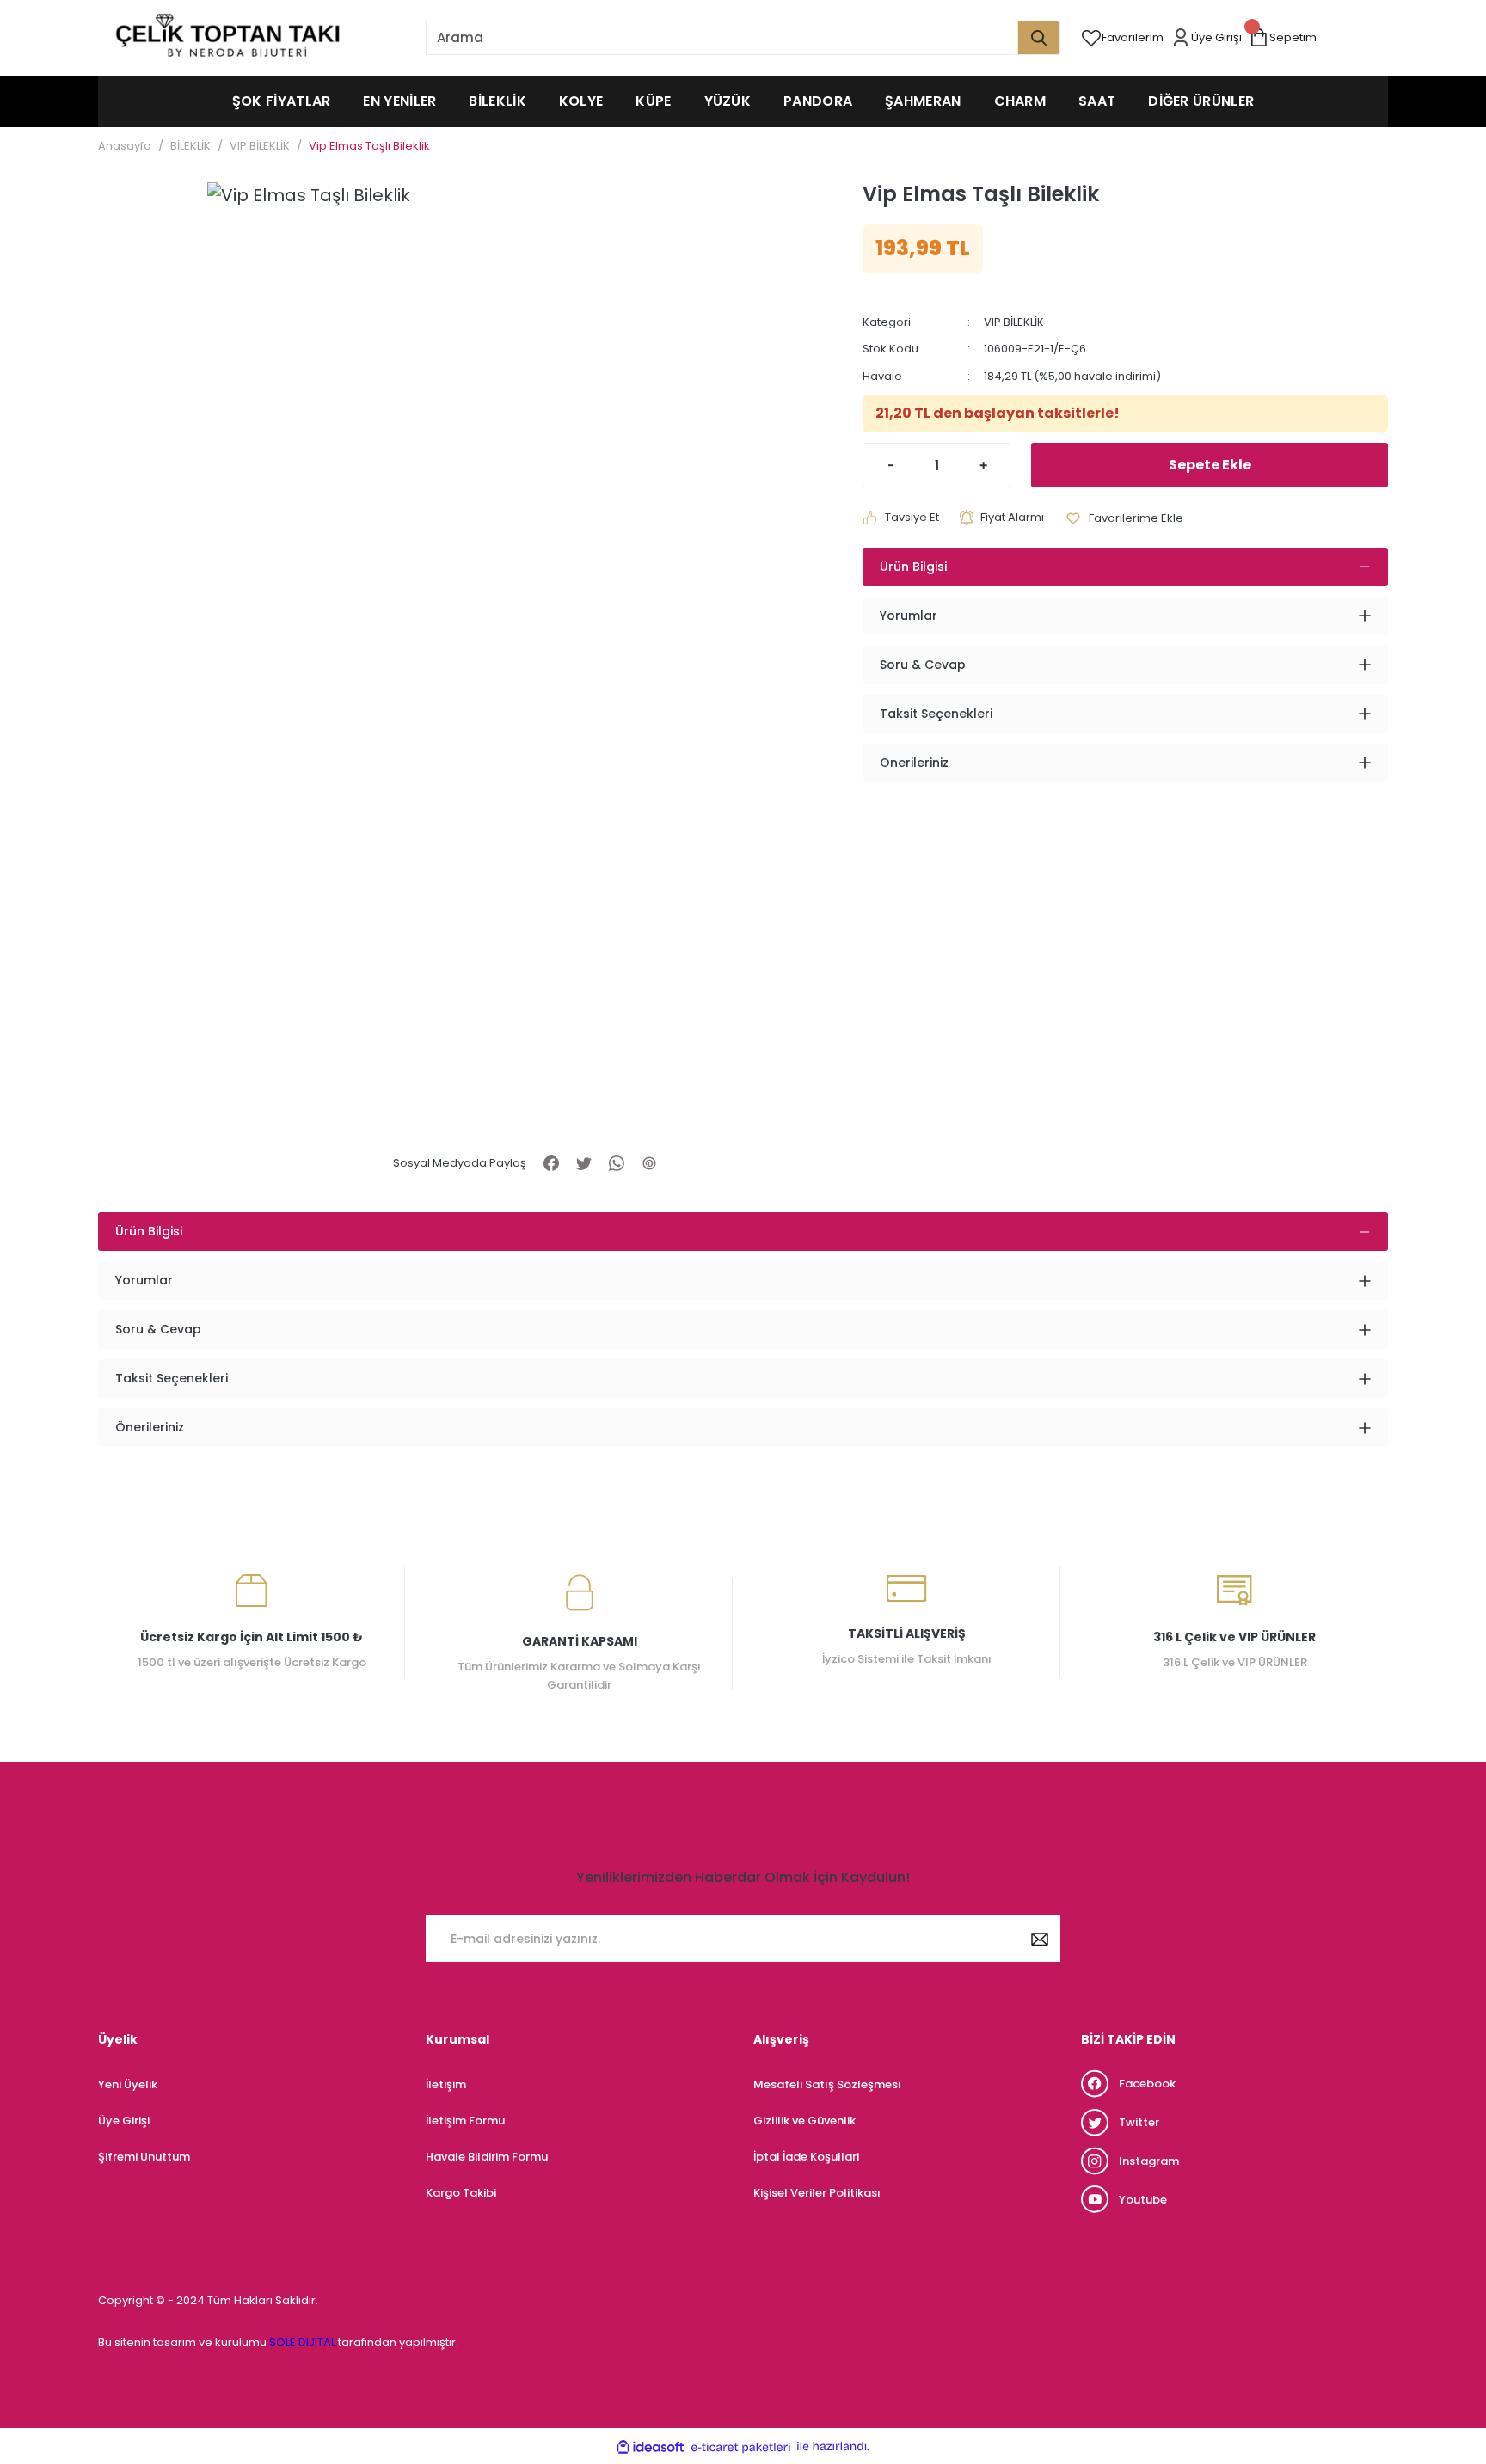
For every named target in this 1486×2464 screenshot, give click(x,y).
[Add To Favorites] (1124, 517)
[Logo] (227, 38)
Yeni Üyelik (128, 2084)
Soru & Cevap (923, 665)
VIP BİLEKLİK (1014, 322)
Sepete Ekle (1210, 465)
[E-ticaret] (741, 2447)
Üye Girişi (124, 2121)
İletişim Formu (465, 2121)
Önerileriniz (914, 763)
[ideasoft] (650, 2447)
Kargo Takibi (461, 2193)
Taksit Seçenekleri (936, 714)
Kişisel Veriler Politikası (817, 2193)
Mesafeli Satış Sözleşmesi (827, 2084)
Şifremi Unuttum (144, 2157)
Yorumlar (909, 616)
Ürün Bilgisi (913, 567)
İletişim (446, 2084)
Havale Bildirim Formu (487, 2157)
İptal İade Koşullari (806, 2157)
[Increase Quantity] (995, 465)
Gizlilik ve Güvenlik (804, 2121)
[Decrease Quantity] (878, 465)
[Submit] (1040, 1939)
